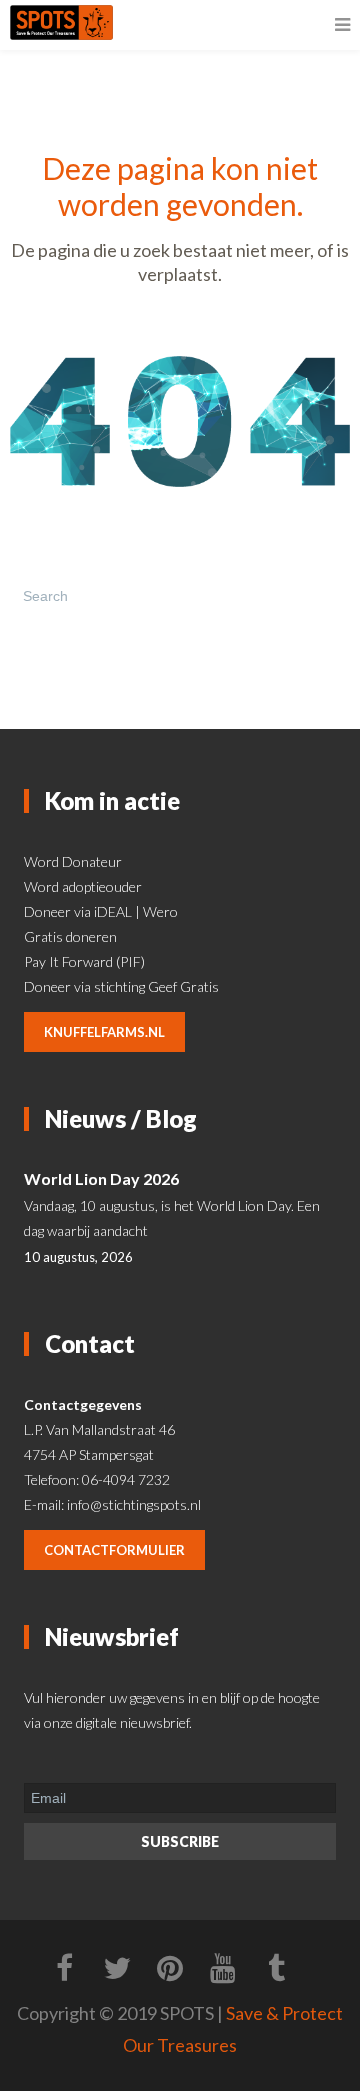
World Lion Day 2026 (101, 1178)
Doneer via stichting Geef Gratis (121, 986)
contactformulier (114, 1550)
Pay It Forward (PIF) (84, 961)
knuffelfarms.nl (104, 1032)
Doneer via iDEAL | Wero (101, 911)
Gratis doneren (70, 936)
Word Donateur (73, 861)
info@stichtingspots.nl (134, 1504)
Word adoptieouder (83, 886)
